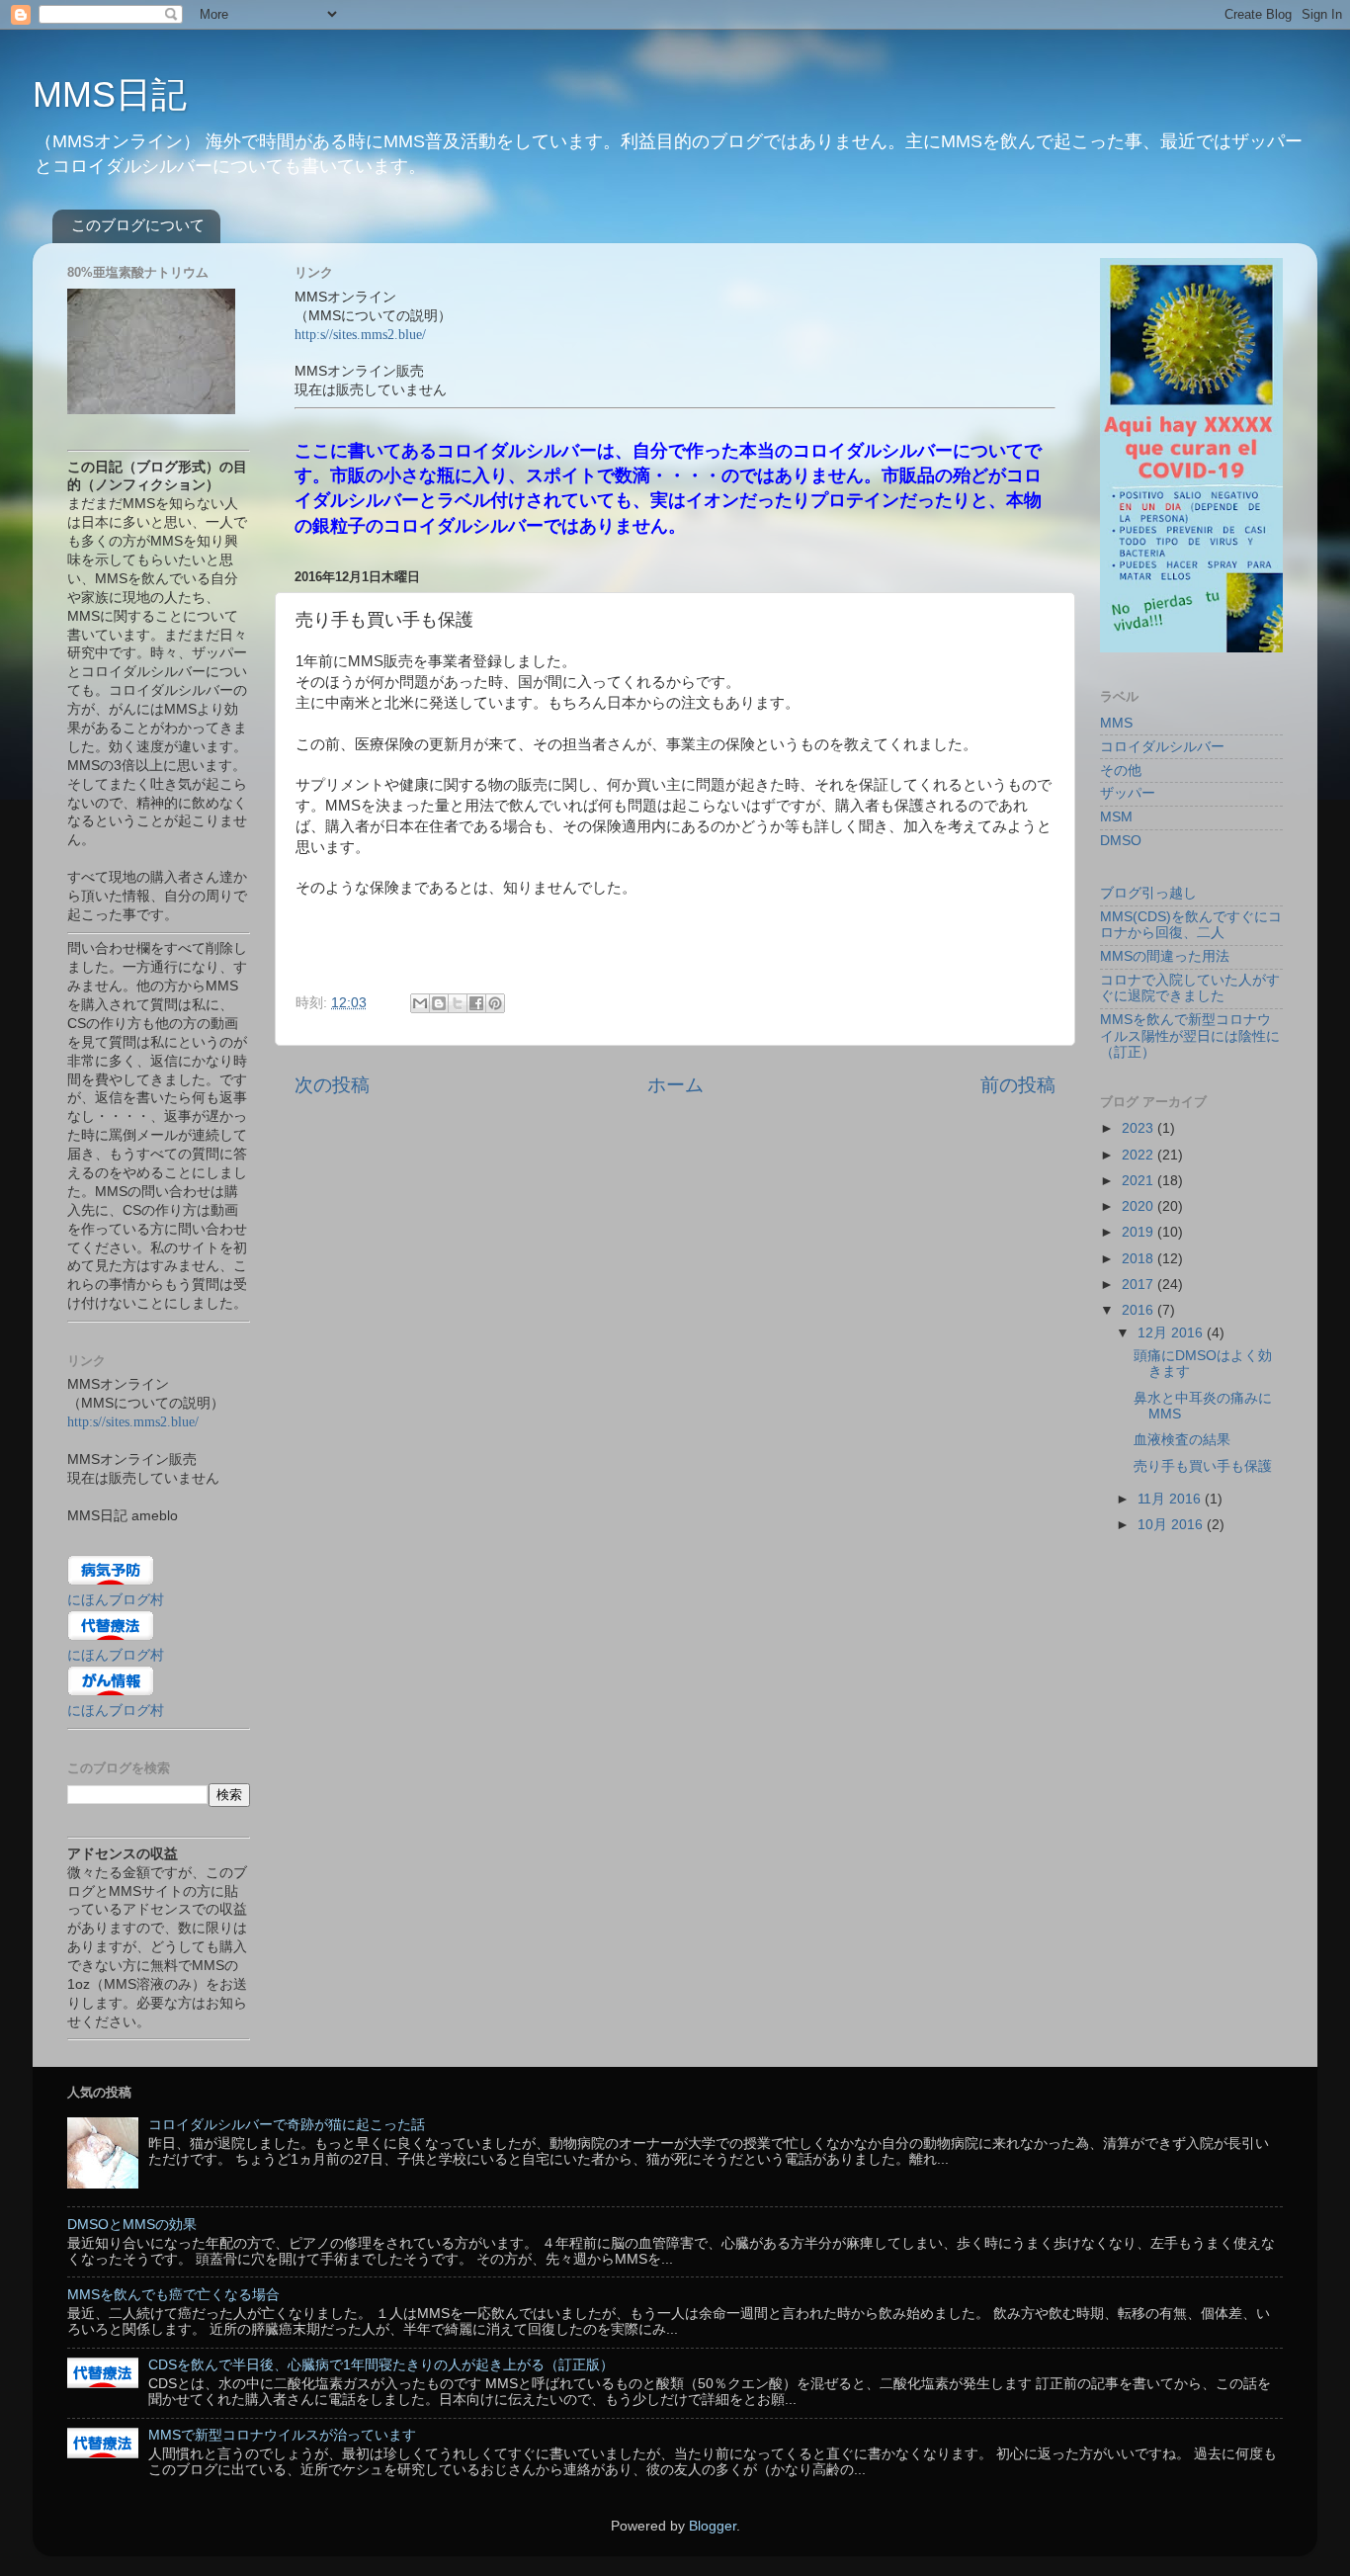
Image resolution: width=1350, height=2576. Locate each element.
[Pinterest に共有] (495, 1003)
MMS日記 (110, 94)
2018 (1139, 1259)
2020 (1139, 1206)
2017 (1139, 1285)
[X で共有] (458, 1003)
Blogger (713, 2526)
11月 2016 (1171, 1499)
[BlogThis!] (439, 1003)
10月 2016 (1172, 1525)
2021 (1139, 1181)
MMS (1116, 723)
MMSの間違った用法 (1165, 956)
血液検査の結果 (1182, 1440)
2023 (1139, 1128)
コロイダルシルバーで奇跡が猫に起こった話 (287, 2125)
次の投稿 (332, 1085)
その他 (1121, 771)
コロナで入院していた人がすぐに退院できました (1190, 988)
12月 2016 (1172, 1333)
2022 (1139, 1155)
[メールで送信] (420, 1003)
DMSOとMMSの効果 (132, 2225)
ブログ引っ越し (1148, 893)
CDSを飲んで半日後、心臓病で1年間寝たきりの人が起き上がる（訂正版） (381, 2365)
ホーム (675, 1085)
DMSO (1121, 841)
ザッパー (1128, 793)
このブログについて (138, 225)
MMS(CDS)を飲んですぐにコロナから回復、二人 (1191, 925)
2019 (1139, 1232)
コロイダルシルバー (1162, 747)
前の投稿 (1018, 1085)
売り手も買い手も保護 (1203, 1466)
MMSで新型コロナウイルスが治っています (282, 2435)
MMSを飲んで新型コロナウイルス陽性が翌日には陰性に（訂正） (1190, 1035)
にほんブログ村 (116, 1600)
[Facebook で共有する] (476, 1003)
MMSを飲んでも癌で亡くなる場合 (173, 2295)
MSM (1116, 817)
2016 (1139, 1310)
